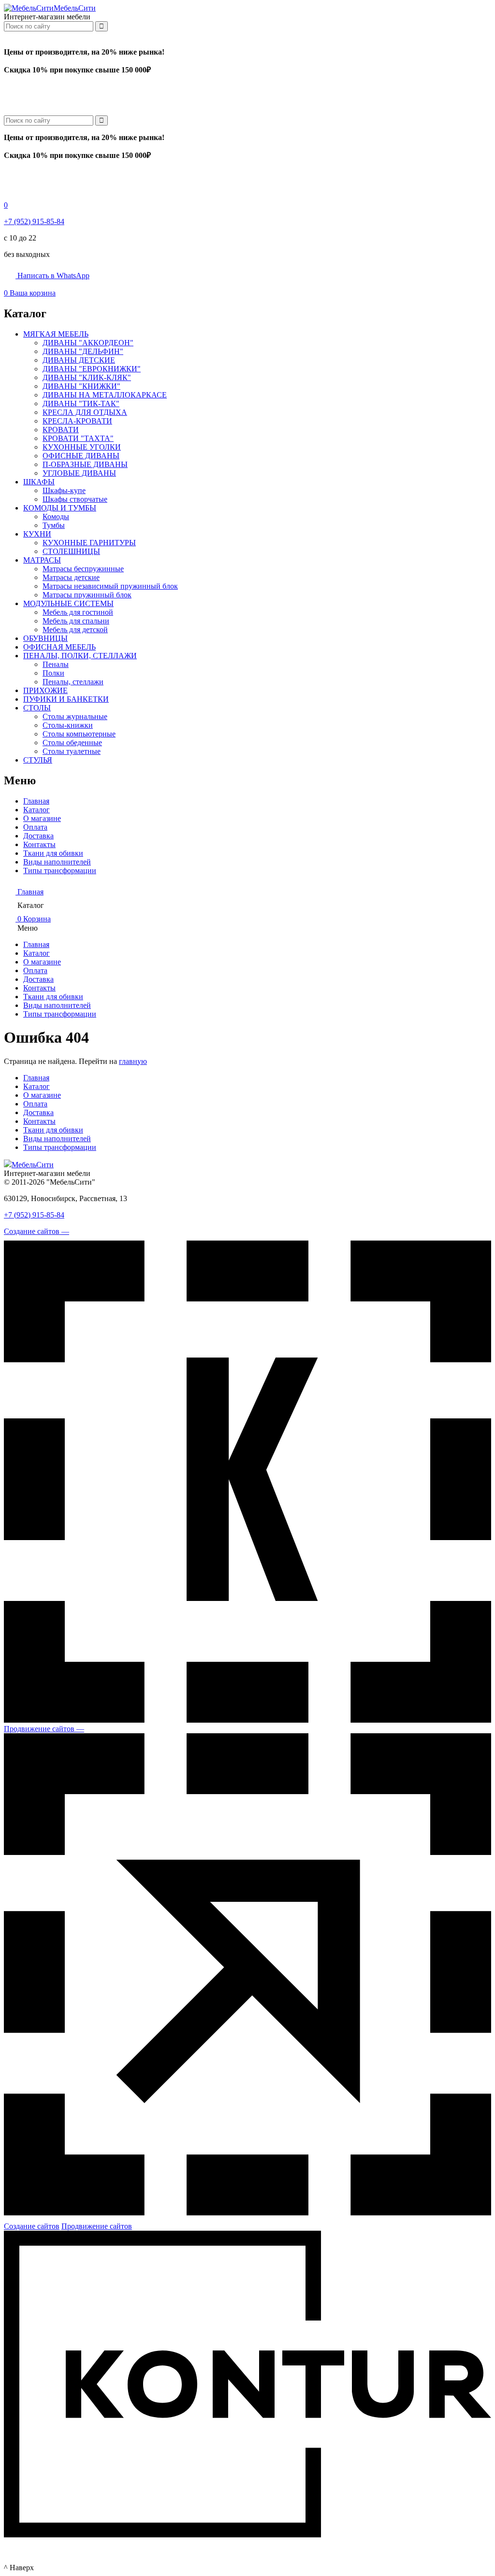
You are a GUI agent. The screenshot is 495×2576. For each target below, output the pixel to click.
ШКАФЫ (39, 482)
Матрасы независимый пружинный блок (110, 586)
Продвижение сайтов (97, 2226)
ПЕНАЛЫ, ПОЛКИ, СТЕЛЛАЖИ (80, 656)
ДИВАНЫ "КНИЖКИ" (81, 386)
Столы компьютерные (79, 734)
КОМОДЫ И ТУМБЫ (60, 508)
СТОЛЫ (37, 708)
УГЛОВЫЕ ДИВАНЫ (79, 473)
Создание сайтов (32, 2226)
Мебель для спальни (76, 621)
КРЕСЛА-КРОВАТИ (77, 421)
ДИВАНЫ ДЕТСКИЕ (79, 360)
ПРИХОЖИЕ (45, 690)
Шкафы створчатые (75, 499)
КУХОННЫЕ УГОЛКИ (82, 447)
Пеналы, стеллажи (73, 682)
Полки (53, 673)
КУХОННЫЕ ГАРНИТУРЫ (89, 543)
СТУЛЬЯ (38, 760)
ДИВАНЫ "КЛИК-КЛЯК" (87, 377)
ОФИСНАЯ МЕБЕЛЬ (59, 647)
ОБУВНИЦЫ (45, 638)
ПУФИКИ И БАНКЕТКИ (66, 699)
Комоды (56, 517)
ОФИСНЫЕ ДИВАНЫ (81, 456)
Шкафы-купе (64, 490)
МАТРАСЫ (42, 560)
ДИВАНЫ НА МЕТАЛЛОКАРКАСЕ (105, 395)
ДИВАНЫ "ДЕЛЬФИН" (83, 351)
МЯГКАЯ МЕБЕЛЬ (56, 334)
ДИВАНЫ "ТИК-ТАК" (81, 403)
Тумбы (54, 525)
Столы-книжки (68, 725)
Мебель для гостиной (78, 612)
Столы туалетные (72, 751)
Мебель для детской (75, 630)
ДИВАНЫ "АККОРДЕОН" (88, 343)
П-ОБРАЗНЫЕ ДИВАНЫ (85, 464)
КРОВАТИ (61, 430)
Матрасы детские (71, 577)
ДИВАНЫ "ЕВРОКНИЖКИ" (92, 369)
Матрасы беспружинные (83, 569)
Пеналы (56, 664)
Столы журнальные (75, 716)
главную (133, 1061)
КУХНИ (37, 534)
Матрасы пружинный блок (87, 595)
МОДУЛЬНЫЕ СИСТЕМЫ (68, 603)
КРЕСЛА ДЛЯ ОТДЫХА (85, 412)
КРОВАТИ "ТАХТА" (78, 438)
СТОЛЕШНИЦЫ (71, 551)
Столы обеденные (72, 743)
